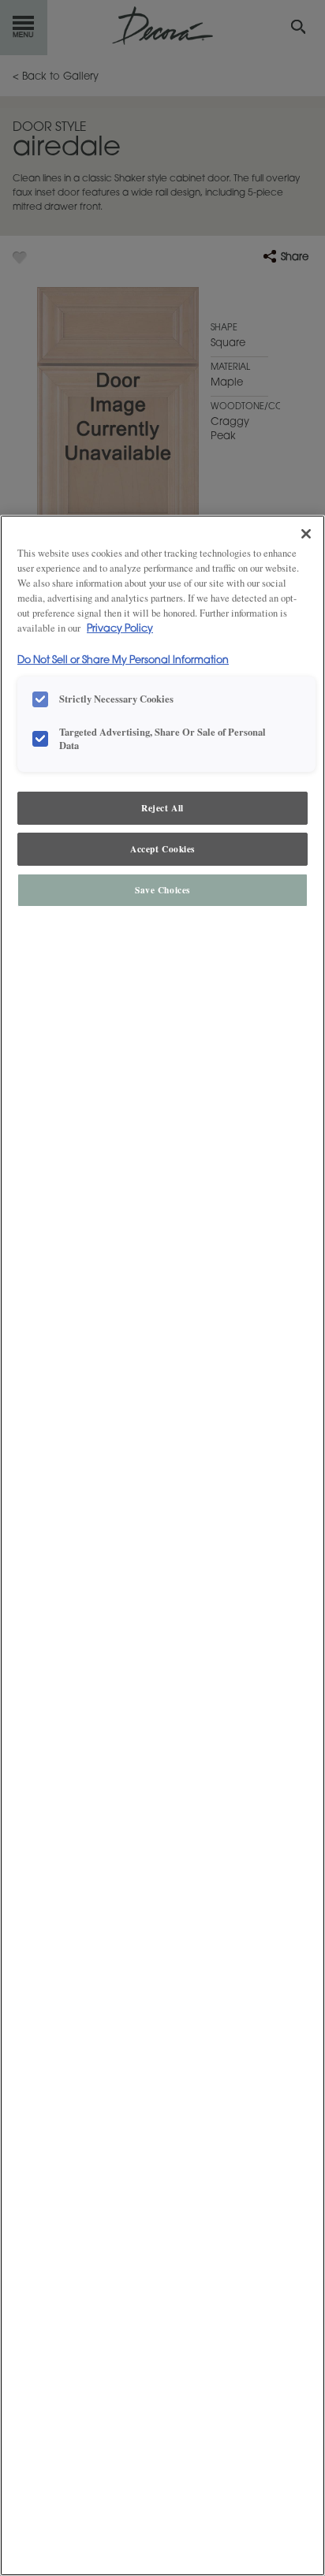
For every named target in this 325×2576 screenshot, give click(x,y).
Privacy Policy (120, 629)
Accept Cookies (162, 849)
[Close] (306, 534)
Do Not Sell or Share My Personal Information (123, 661)
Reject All (162, 808)
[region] (162, 1545)
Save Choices (162, 890)
